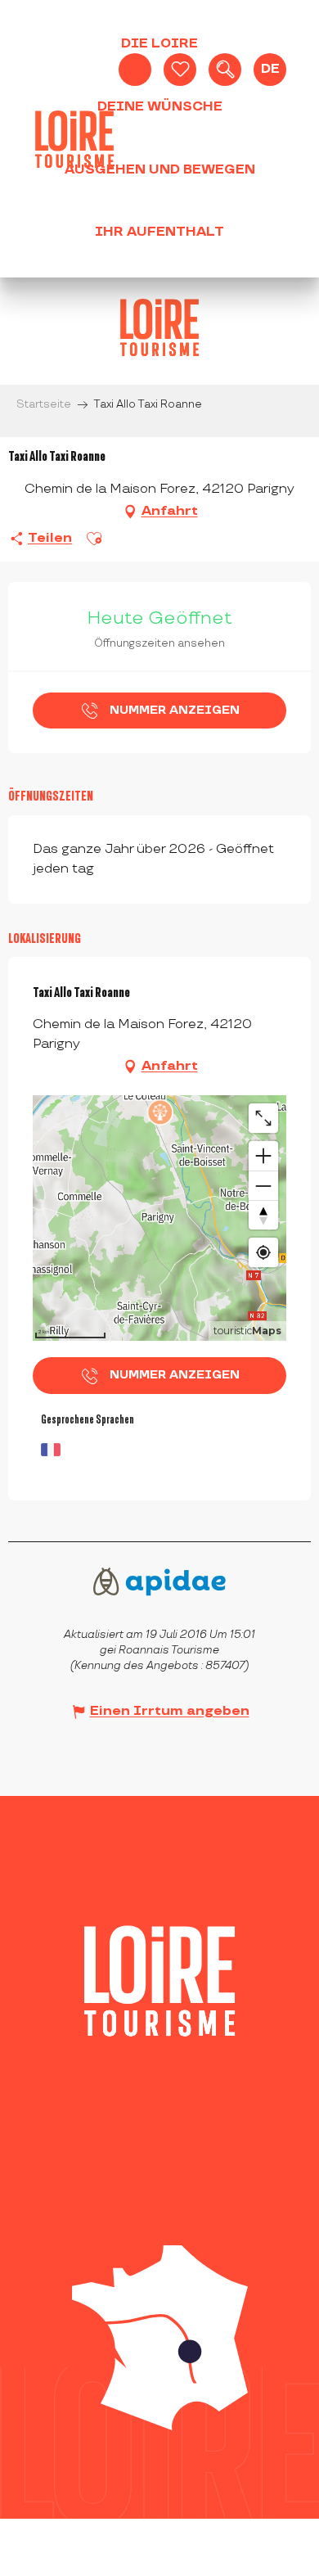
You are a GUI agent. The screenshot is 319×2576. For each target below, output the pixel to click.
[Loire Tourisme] (74, 139)
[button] (225, 70)
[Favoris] (180, 70)
